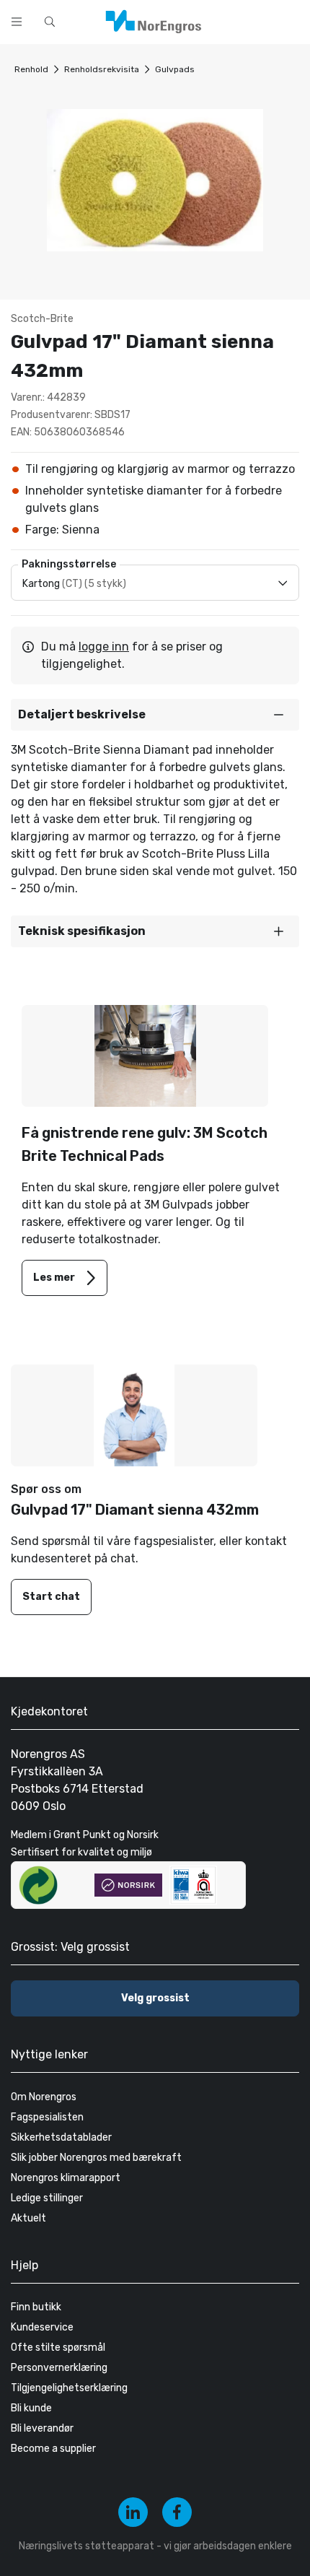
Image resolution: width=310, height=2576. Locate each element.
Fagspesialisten (47, 2117)
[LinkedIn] (133, 2512)
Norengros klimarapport (66, 2178)
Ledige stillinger (47, 2198)
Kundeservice (42, 2327)
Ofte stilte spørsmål (58, 2347)
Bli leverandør (42, 2428)
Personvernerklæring (59, 2368)
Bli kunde (31, 2408)
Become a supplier (53, 2449)
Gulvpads (175, 69)
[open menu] (17, 22)
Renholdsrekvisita (102, 69)
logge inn (104, 647)
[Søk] (254, 20)
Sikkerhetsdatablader (61, 2137)
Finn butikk (36, 2307)
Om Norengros (44, 2097)
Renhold (31, 69)
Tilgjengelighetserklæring (69, 2388)
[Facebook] (177, 2512)
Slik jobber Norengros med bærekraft (96, 2158)
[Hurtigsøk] (50, 22)
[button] (155, 715)
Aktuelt (28, 2218)
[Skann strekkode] (291, 20)
